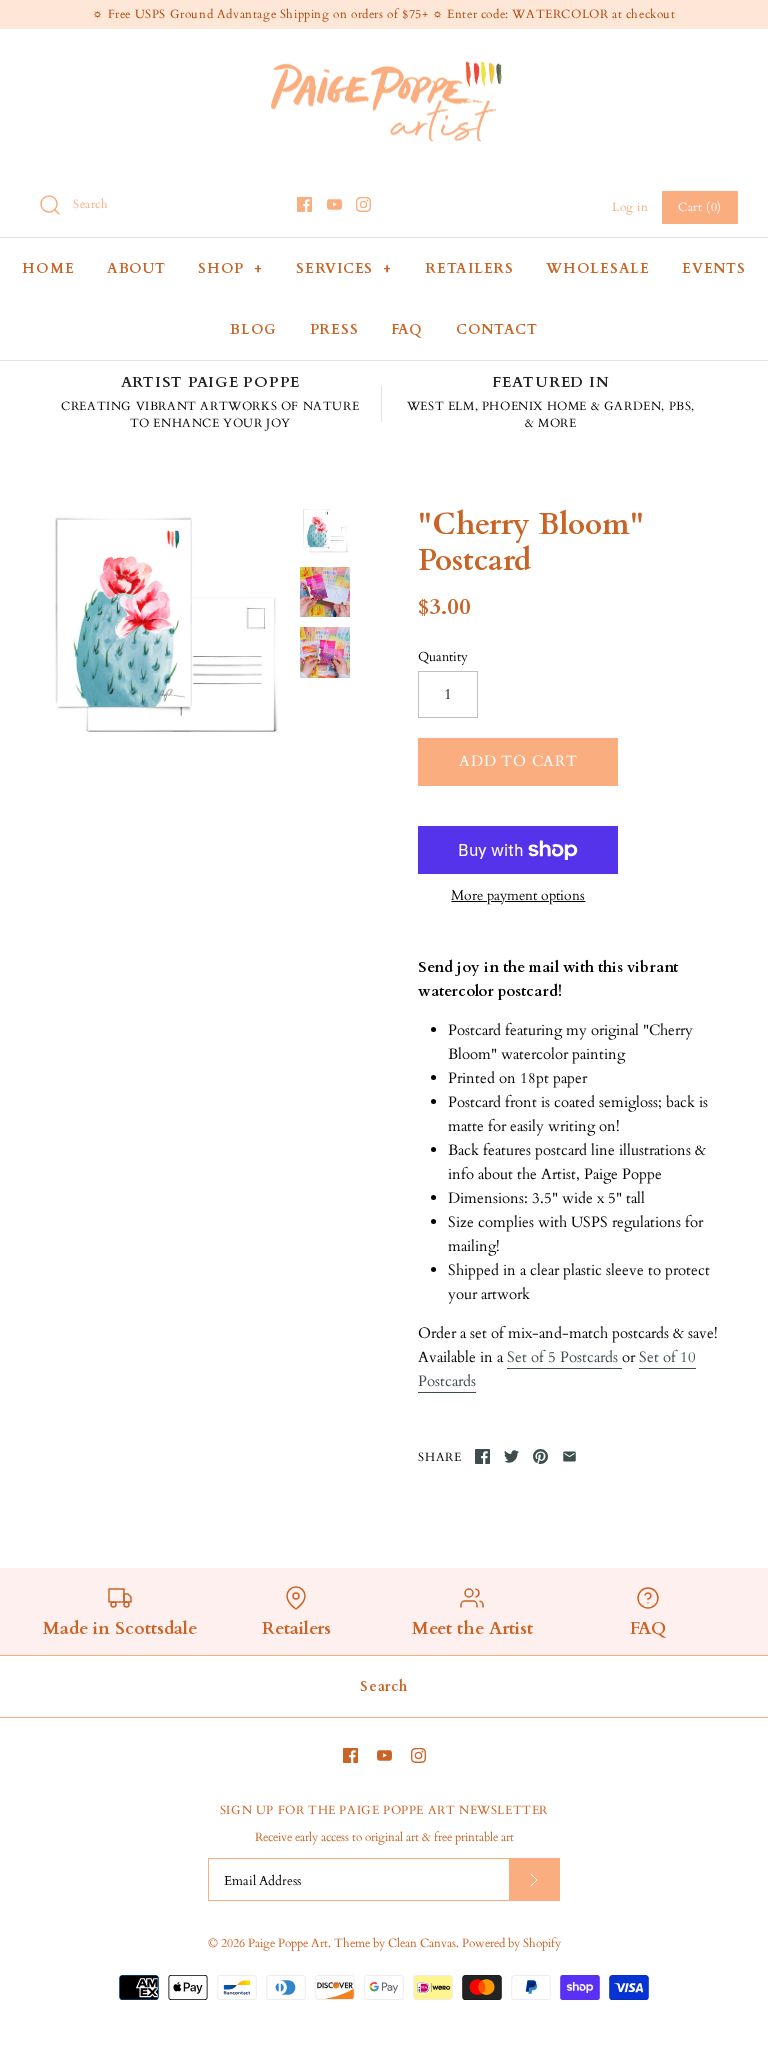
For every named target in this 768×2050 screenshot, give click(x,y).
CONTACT (497, 329)
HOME (48, 268)
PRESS (334, 329)
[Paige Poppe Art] (384, 61)
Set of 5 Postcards (564, 1357)
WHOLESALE (597, 268)
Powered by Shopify (511, 1943)
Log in (630, 207)
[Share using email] (569, 1456)
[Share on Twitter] (511, 1456)
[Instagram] (363, 204)
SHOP (230, 268)
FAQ (407, 329)
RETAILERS (469, 268)
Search (383, 1686)
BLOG (253, 329)
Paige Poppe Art (288, 1943)
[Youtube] (334, 204)
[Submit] (534, 1879)
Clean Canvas (422, 1943)
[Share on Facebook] (482, 1456)
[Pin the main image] (540, 1456)
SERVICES (344, 268)
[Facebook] (304, 204)
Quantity (443, 657)
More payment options (518, 896)
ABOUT (136, 268)
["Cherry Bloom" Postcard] (165, 632)
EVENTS (713, 268)
